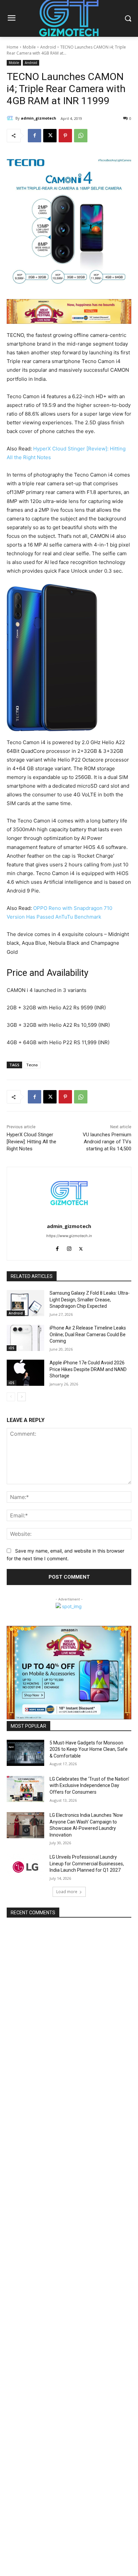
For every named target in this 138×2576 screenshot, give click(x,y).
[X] (50, 136)
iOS (12, 1348)
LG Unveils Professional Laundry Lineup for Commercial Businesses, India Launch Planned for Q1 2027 (87, 1864)
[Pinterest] (65, 136)
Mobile (29, 47)
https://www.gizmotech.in (69, 1236)
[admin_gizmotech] (11, 118)
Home (13, 47)
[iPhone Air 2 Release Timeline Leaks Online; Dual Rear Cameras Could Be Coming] (25, 1338)
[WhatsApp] (81, 136)
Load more (67, 1892)
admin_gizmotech (39, 118)
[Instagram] (69, 1247)
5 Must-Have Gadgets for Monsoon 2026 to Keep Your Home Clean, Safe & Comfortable (89, 1749)
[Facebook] (34, 136)
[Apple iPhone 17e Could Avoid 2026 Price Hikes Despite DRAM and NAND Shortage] (25, 1373)
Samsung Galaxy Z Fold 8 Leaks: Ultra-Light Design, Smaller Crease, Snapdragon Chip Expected (90, 1300)
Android (48, 47)
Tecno (32, 1065)
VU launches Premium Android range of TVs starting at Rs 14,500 (107, 1142)
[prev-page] (11, 1397)
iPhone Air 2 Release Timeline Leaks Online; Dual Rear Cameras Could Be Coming (88, 1334)
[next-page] (22, 1397)
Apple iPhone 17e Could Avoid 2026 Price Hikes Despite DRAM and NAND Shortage (88, 1369)
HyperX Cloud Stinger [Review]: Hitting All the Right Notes (31, 1142)
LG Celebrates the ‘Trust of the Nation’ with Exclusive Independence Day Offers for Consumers (89, 1785)
